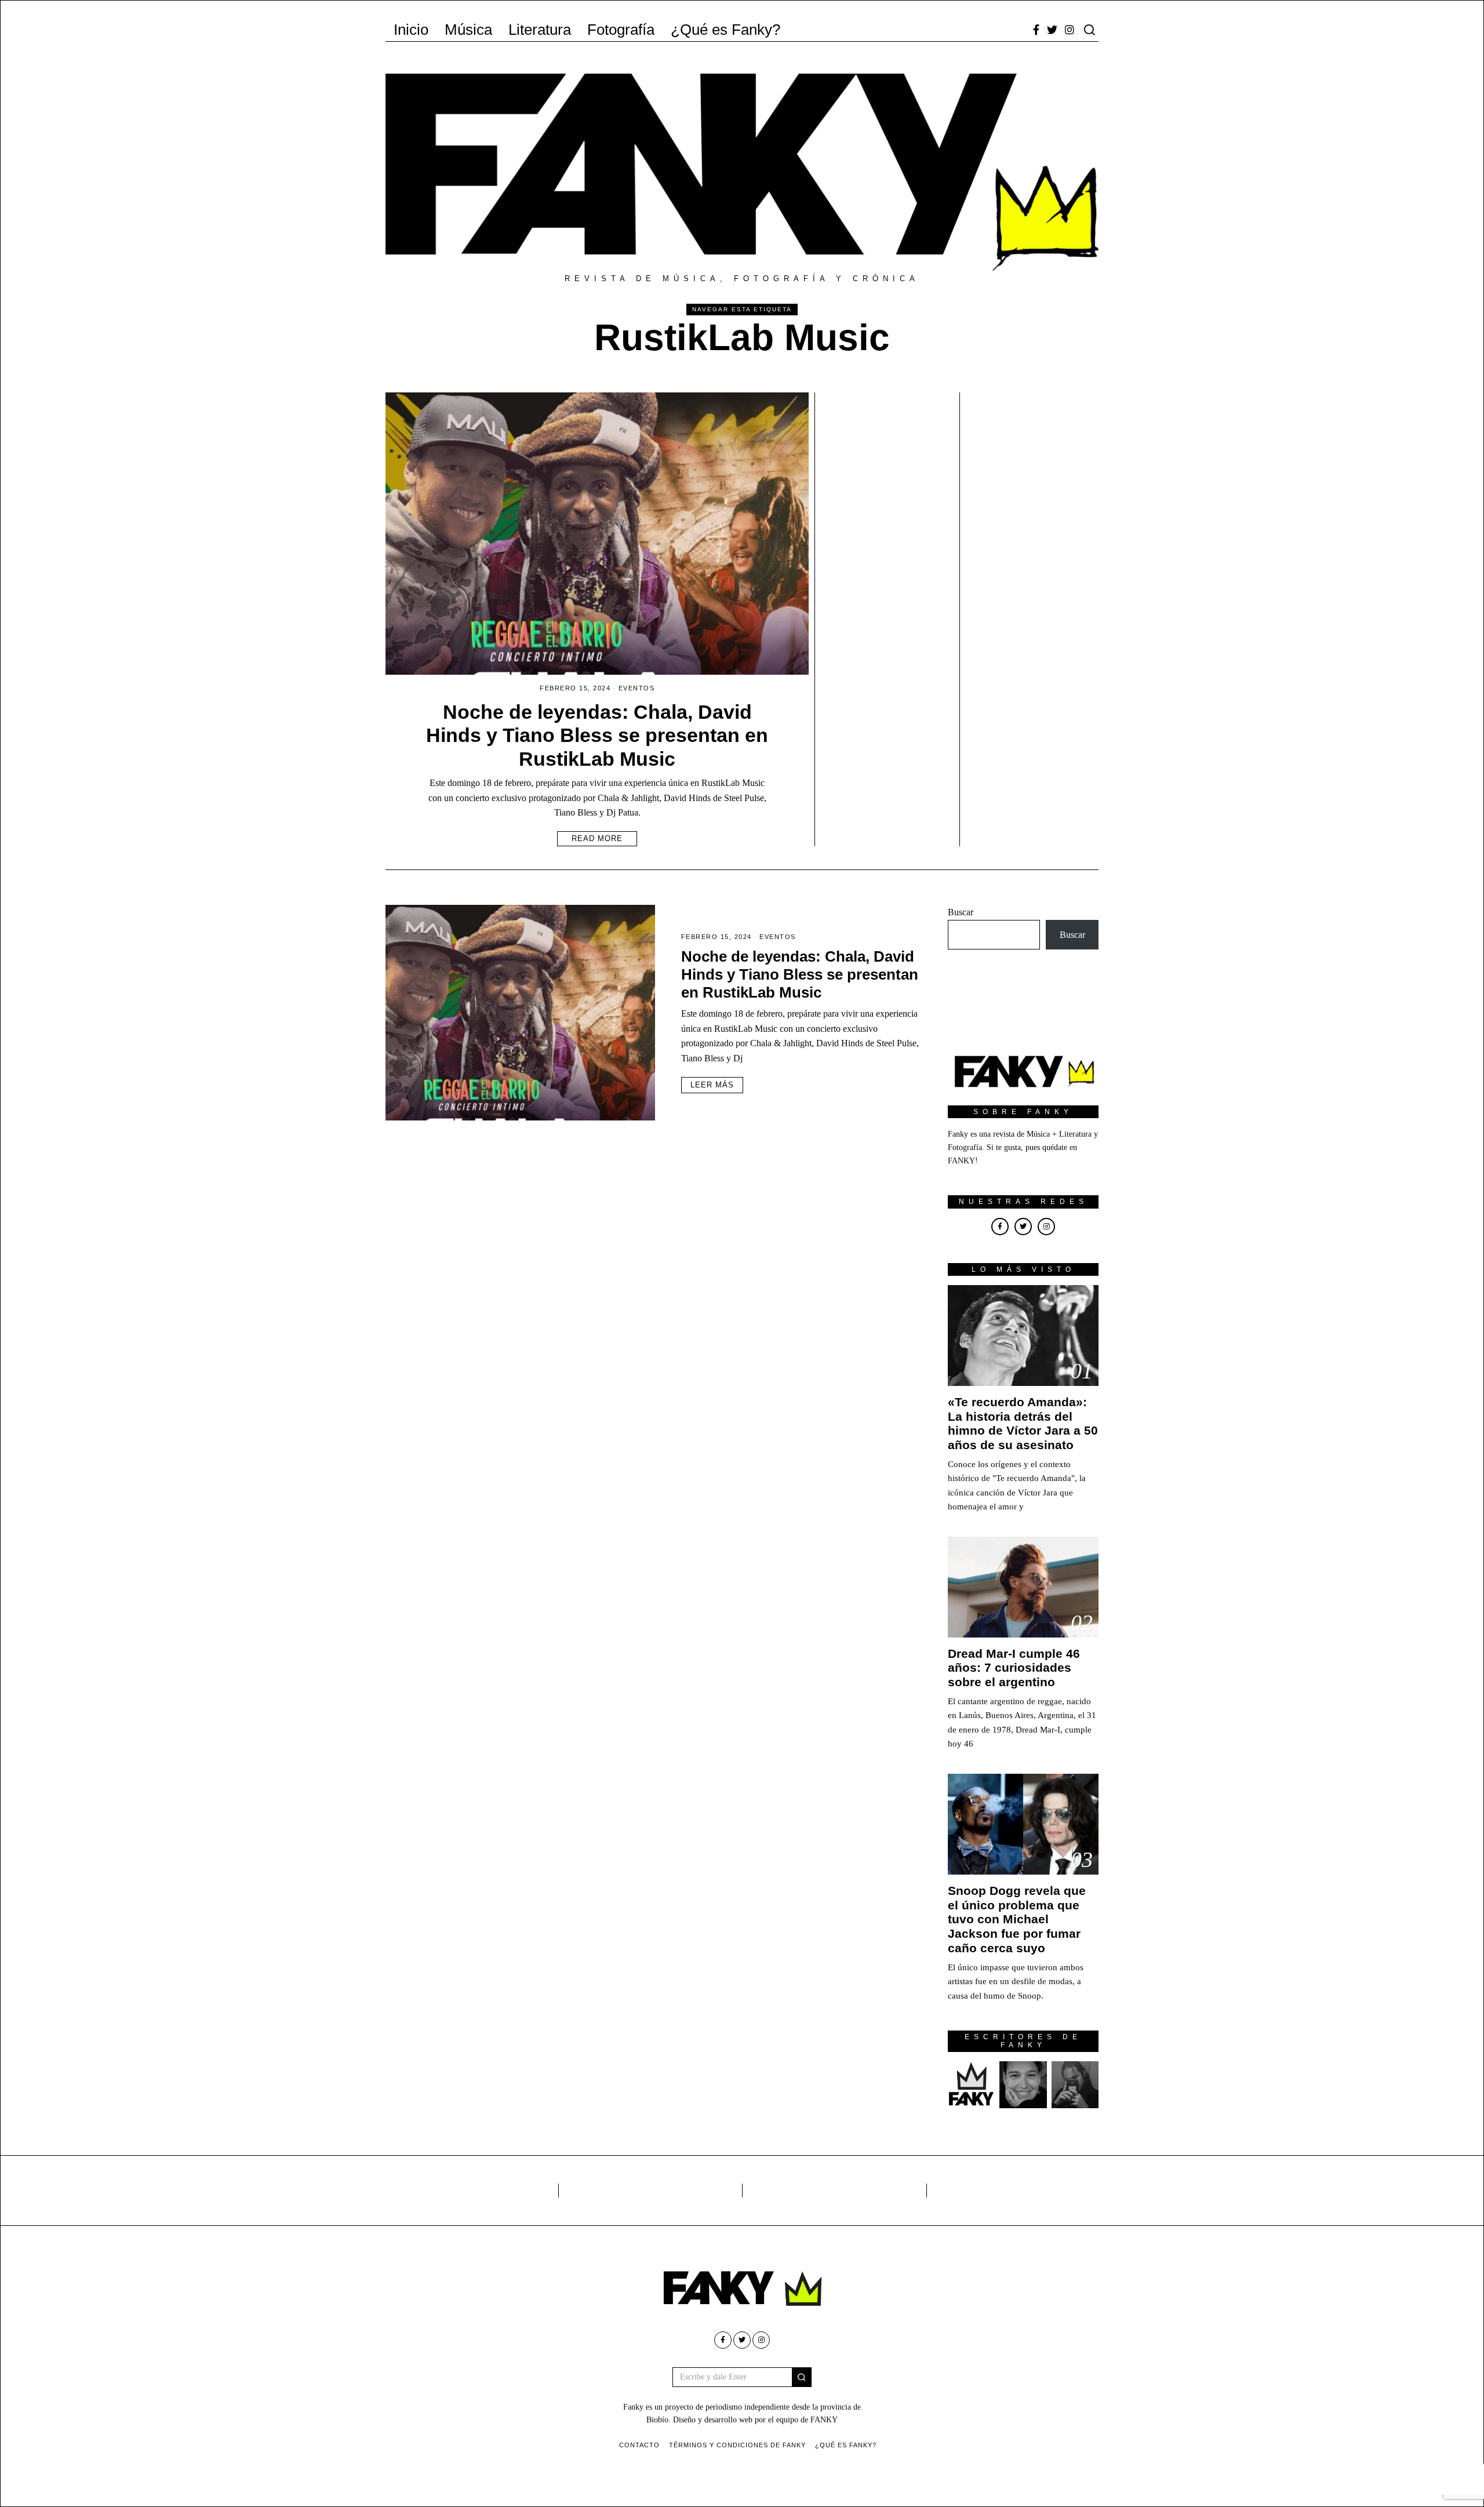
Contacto (639, 2445)
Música (468, 30)
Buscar (961, 912)
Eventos (637, 688)
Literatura (540, 30)
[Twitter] (1052, 30)
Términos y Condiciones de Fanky (737, 2445)
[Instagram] (1070, 30)
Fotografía (621, 30)
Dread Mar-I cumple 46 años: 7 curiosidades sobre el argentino (1014, 1668)
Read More (597, 838)
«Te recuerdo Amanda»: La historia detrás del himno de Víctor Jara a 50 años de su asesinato (1023, 1424)
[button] (802, 2377)
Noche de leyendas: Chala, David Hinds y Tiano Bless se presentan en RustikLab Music (597, 736)
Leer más (712, 1085)
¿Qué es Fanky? (725, 30)
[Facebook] (1036, 30)
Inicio (411, 30)
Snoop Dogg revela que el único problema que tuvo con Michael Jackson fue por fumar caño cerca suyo (1017, 1920)
